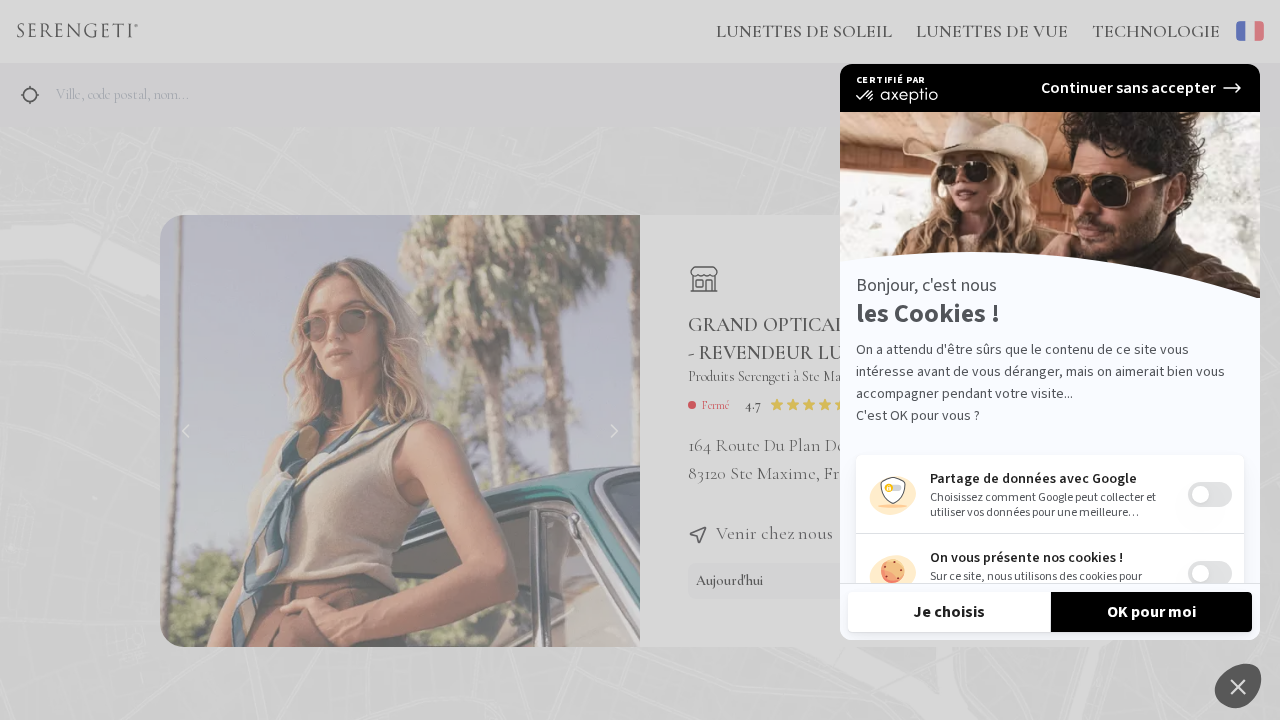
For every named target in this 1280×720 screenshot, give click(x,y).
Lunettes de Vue (992, 31)
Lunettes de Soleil (804, 31)
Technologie (1156, 31)
